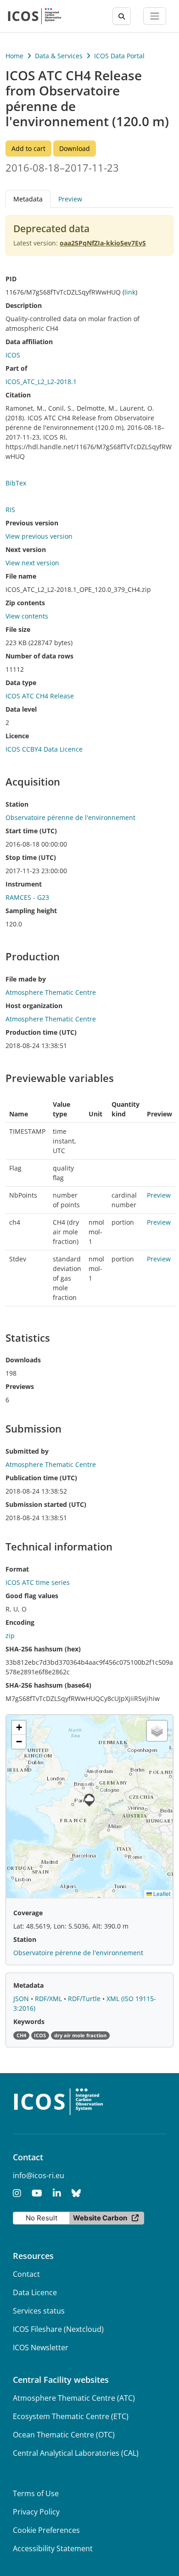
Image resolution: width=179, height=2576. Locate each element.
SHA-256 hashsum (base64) (48, 1685)
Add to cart (28, 148)
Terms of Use (36, 2493)
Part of (16, 368)
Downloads (23, 1360)
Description (24, 305)
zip (10, 1636)
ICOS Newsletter (41, 2347)
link (130, 292)
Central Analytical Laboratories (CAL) (76, 2453)
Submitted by (27, 1451)
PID (11, 279)
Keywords (29, 2021)
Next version (26, 549)
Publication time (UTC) (41, 1478)
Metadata (28, 1985)
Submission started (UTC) (46, 1504)
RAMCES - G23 (27, 897)
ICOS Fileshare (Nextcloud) (58, 2329)
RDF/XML (49, 1999)
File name (21, 576)
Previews (20, 1386)
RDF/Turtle (85, 1999)
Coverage (28, 1913)
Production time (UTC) (41, 1032)
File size (18, 629)
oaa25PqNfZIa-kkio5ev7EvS (103, 243)
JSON (22, 1999)
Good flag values (32, 1596)
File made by (26, 979)
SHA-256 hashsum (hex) (43, 1649)
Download (75, 148)
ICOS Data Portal (119, 56)
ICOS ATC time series (38, 1582)
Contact (26, 2274)
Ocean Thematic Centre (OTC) (64, 2435)
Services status (39, 2311)
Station (17, 804)
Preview (70, 199)
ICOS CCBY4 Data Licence (44, 749)
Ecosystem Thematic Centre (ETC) (71, 2416)
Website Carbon (100, 2218)
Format (17, 1569)
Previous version (32, 523)
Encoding (20, 1622)
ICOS (13, 355)
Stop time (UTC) (31, 857)
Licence (17, 736)
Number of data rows (39, 656)
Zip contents (25, 603)
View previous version (39, 536)
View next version (32, 563)
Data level (21, 709)
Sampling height (31, 911)
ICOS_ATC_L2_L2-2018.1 (41, 382)
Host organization (34, 1006)
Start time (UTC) (31, 831)
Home (14, 56)
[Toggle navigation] (155, 16)
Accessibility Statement (53, 2548)
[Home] (35, 16)
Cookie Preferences (46, 2530)
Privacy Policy (36, 2512)
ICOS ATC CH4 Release (40, 696)
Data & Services (59, 56)
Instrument (24, 884)
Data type (21, 683)
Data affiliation (29, 342)
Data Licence (35, 2292)
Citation (18, 395)
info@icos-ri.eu (39, 2175)
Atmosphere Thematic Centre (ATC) (74, 2398)
